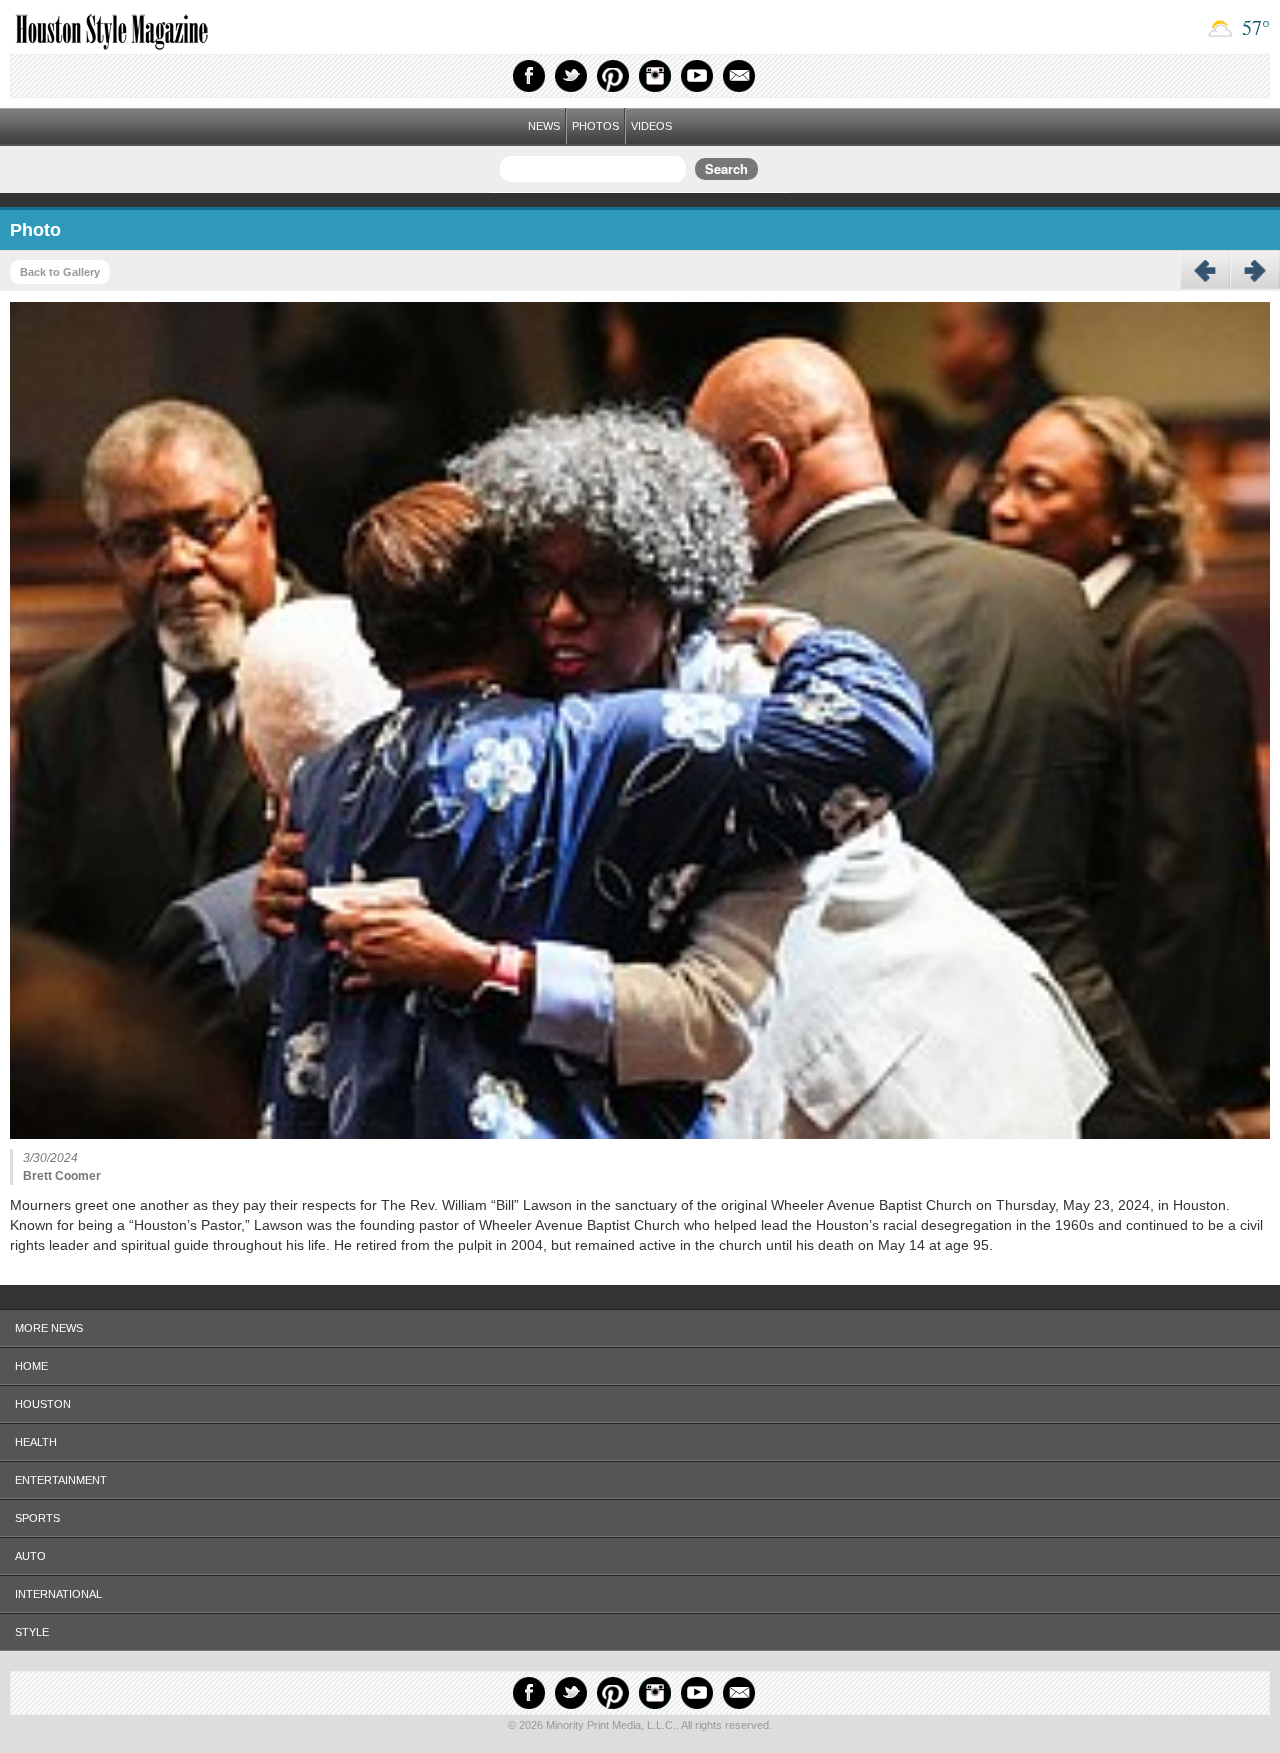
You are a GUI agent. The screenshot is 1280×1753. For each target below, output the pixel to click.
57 (1253, 27)
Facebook (529, 76)
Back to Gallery (60, 272)
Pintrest (613, 76)
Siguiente (1255, 271)
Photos (595, 126)
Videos (651, 126)
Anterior (1205, 271)
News (544, 126)
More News (49, 1328)
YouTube (697, 76)
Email (739, 76)
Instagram (655, 76)
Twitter (571, 76)
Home (31, 1366)
